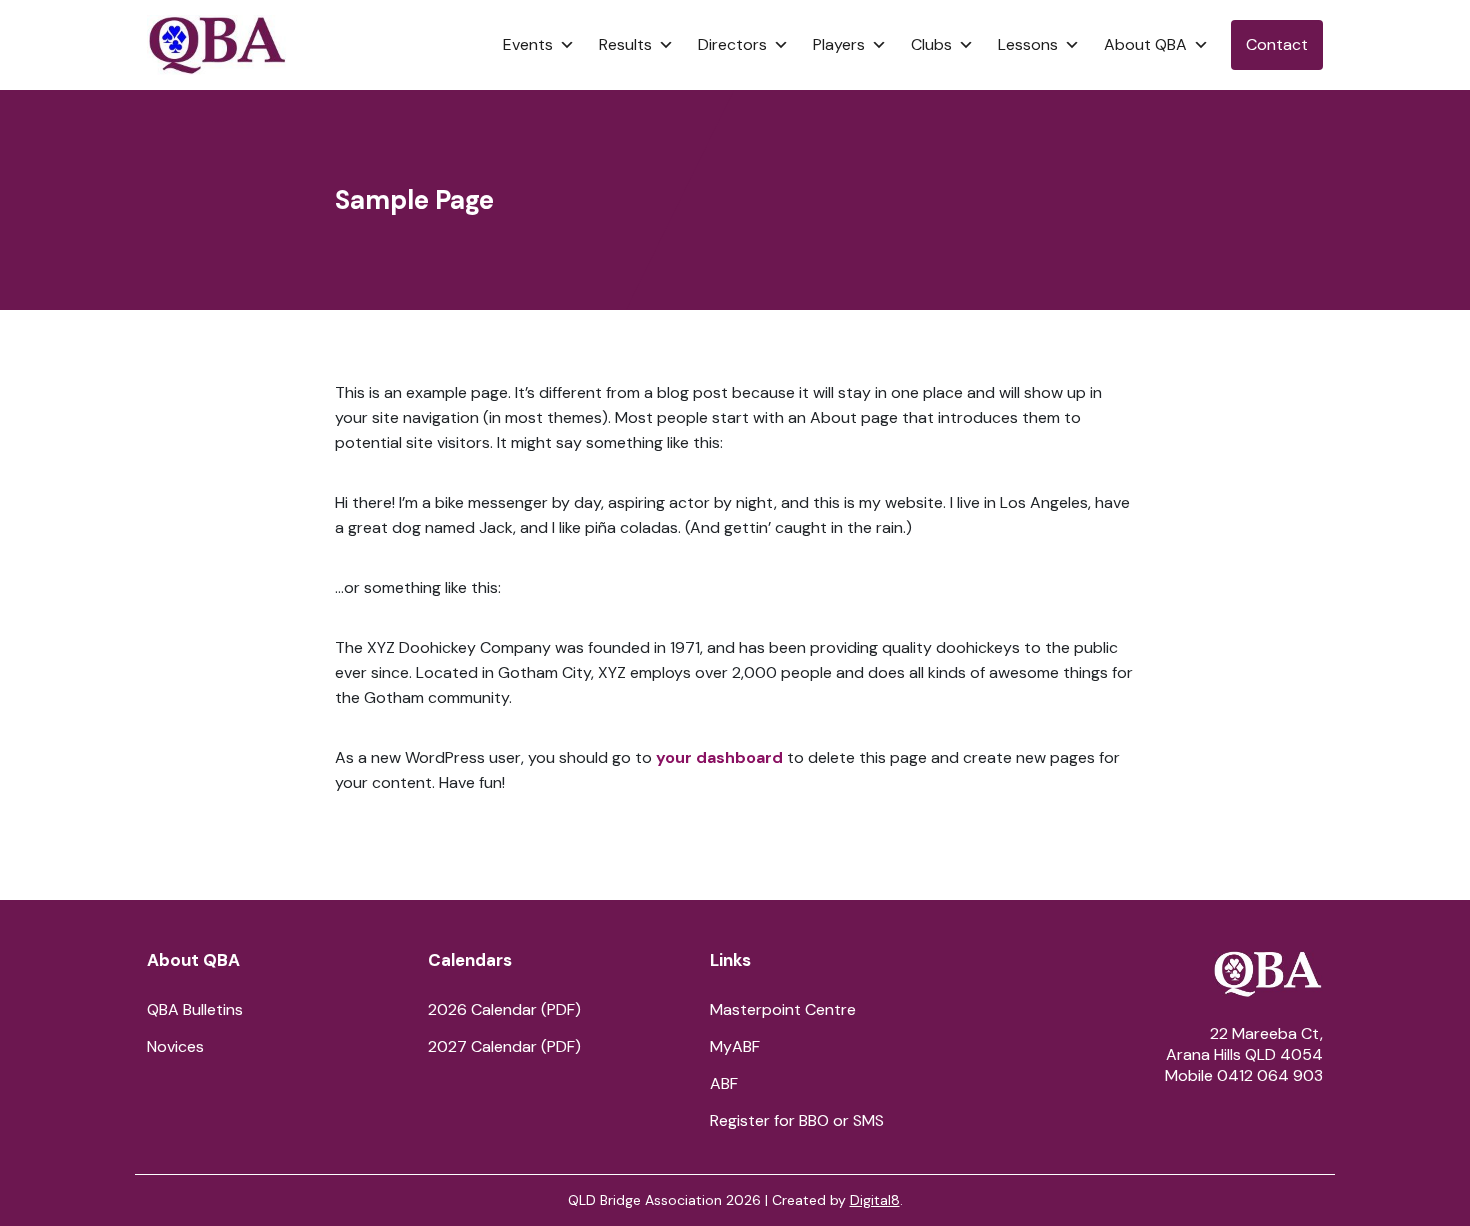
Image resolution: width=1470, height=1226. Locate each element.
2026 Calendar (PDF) (504, 1009)
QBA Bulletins (195, 1009)
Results (625, 44)
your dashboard (719, 757)
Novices (175, 1046)
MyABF (735, 1046)
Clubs (931, 44)
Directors (732, 44)
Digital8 (875, 1200)
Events (528, 44)
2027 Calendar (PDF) (504, 1046)
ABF (724, 1083)
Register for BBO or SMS (797, 1120)
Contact (1277, 44)
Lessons (1028, 44)
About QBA (1145, 44)
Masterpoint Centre (783, 1009)
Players (839, 44)
